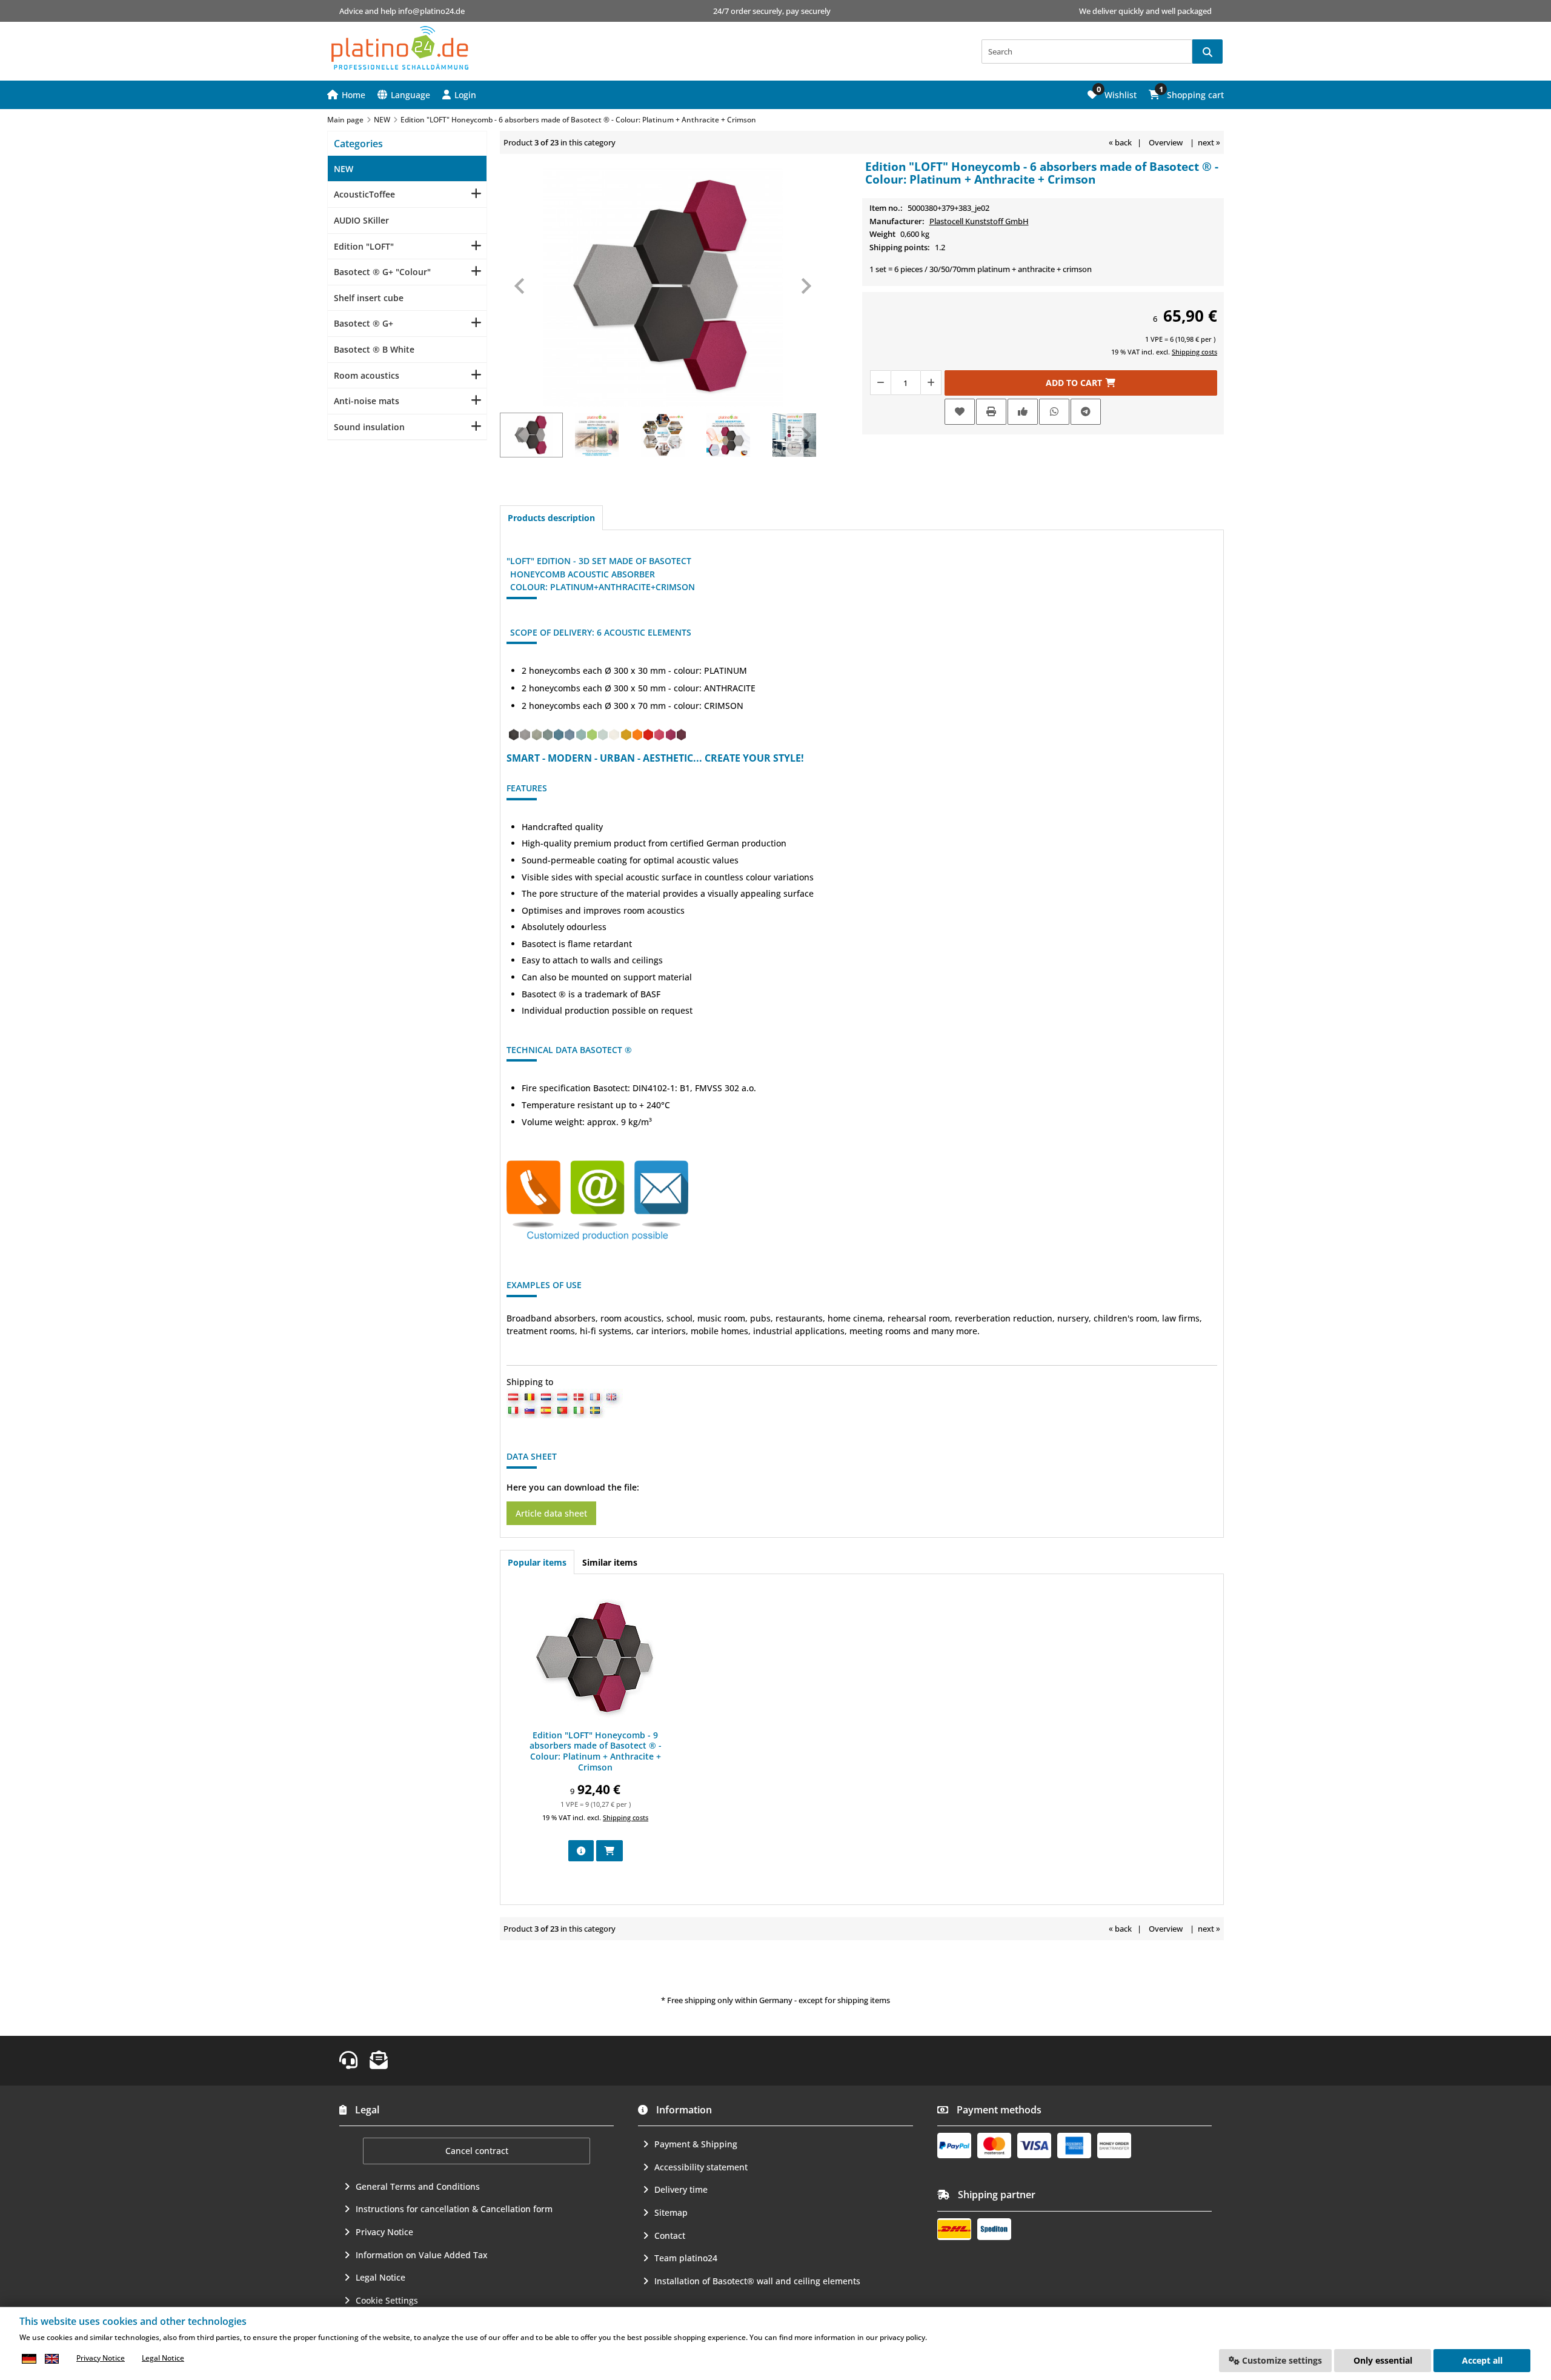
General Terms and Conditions (418, 2186)
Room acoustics (367, 375)
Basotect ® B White (374, 349)
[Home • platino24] (400, 48)
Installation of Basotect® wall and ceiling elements (757, 2281)
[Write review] (1023, 412)
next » (1209, 142)
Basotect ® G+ (364, 323)
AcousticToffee (364, 194)
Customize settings (1281, 2360)
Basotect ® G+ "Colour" (382, 272)
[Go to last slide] (520, 286)
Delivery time (681, 2189)
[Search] (1207, 52)
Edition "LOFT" (364, 246)
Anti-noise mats (367, 401)
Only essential (1383, 2360)
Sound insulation (369, 427)
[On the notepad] (960, 412)
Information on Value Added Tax (422, 2255)
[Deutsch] (29, 2358)
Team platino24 (686, 2258)
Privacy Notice (384, 2232)
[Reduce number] (880, 383)
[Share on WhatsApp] (1054, 412)
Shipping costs (1194, 352)
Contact (670, 2235)
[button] (459, 95)
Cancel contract (477, 2151)
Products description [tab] (551, 518)
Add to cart (1081, 383)
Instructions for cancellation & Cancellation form (454, 2209)
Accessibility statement (701, 2167)
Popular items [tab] (537, 1562)
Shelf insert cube (369, 298)
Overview (1166, 142)
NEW (344, 169)
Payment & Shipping (696, 2144)
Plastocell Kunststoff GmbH (979, 221)
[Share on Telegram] (1086, 412)
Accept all (1482, 2360)
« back (1120, 142)
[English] (51, 2358)
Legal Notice (380, 2277)
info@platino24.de (431, 11)
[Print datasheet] (991, 412)
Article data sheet (551, 1513)
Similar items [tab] (610, 1562)
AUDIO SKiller (361, 220)
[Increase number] (931, 383)
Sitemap (671, 2212)
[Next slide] (805, 286)
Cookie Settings (387, 2300)
